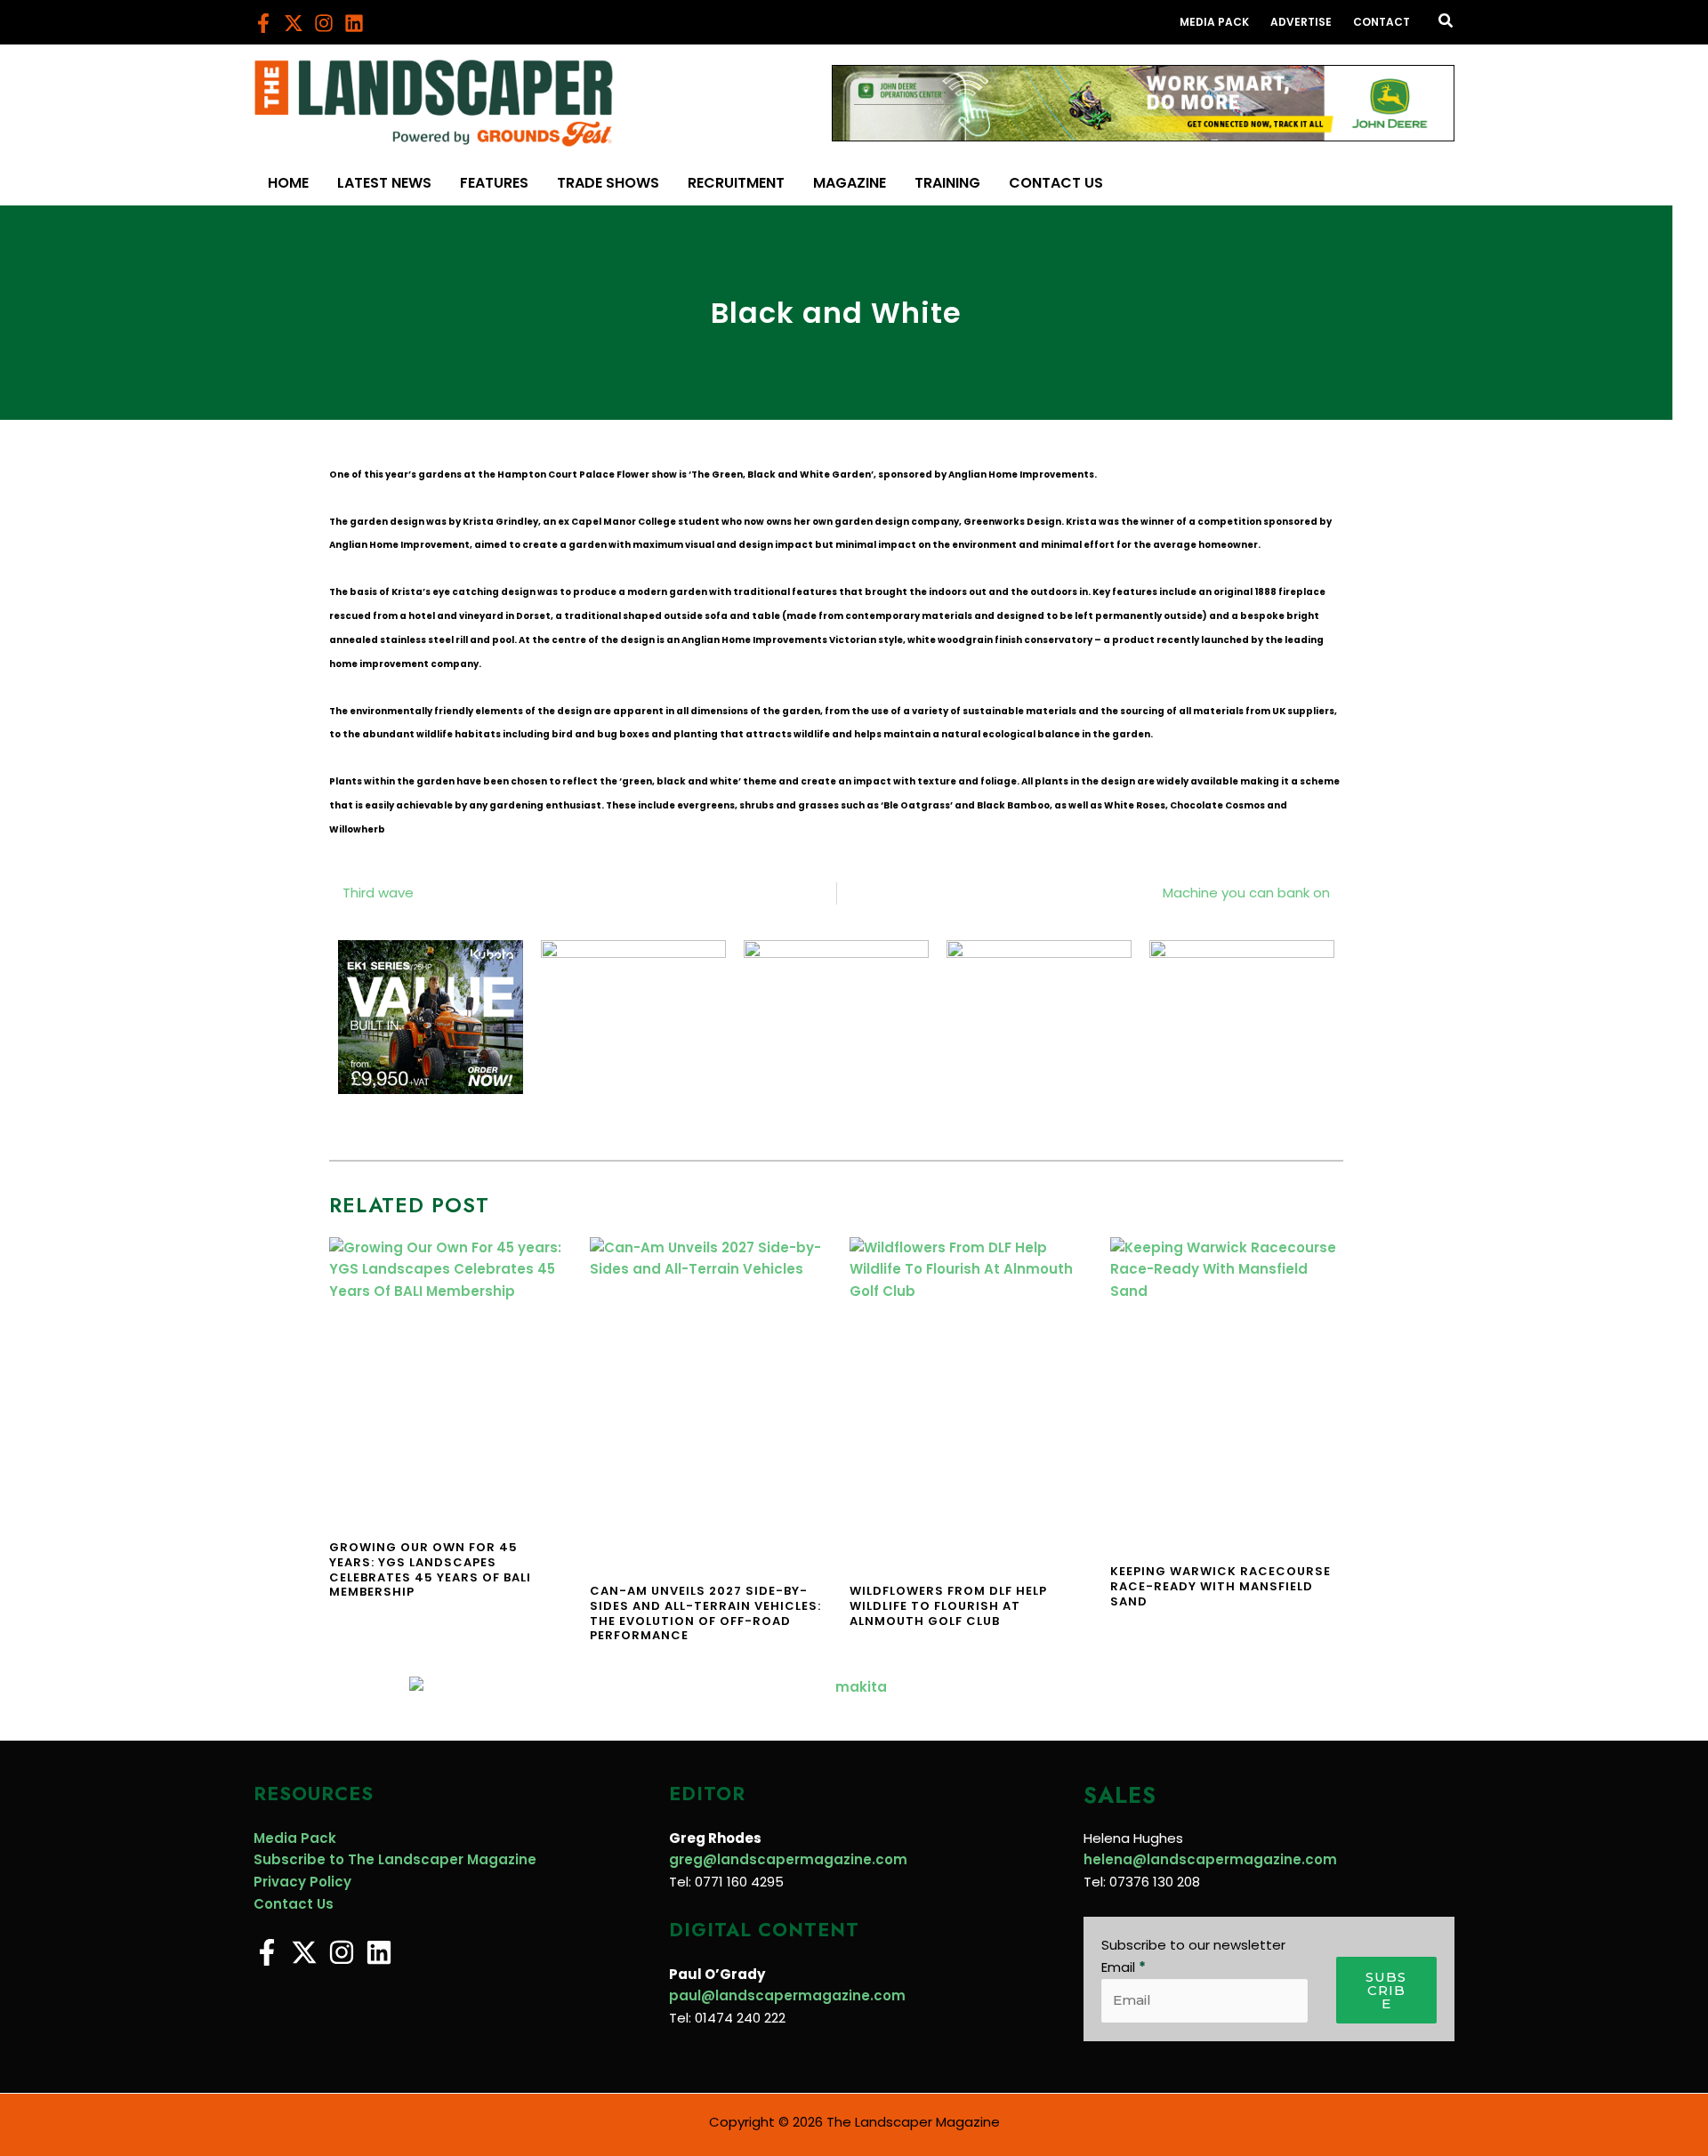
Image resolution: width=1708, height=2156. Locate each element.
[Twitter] (294, 23)
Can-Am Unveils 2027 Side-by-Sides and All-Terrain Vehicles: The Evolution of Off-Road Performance (705, 1613)
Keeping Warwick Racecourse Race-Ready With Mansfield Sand (1221, 1586)
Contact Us (294, 1904)
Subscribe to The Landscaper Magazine (395, 1859)
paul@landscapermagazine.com (787, 1995)
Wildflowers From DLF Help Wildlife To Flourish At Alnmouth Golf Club (948, 1606)
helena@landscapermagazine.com (1210, 1859)
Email (1124, 1967)
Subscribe (1386, 1990)
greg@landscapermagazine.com (788, 1859)
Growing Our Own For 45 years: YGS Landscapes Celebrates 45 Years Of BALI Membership (430, 1570)
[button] (1446, 22)
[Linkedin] (354, 23)
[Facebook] (263, 23)
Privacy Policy (302, 1882)
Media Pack (295, 1838)
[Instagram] (324, 23)
